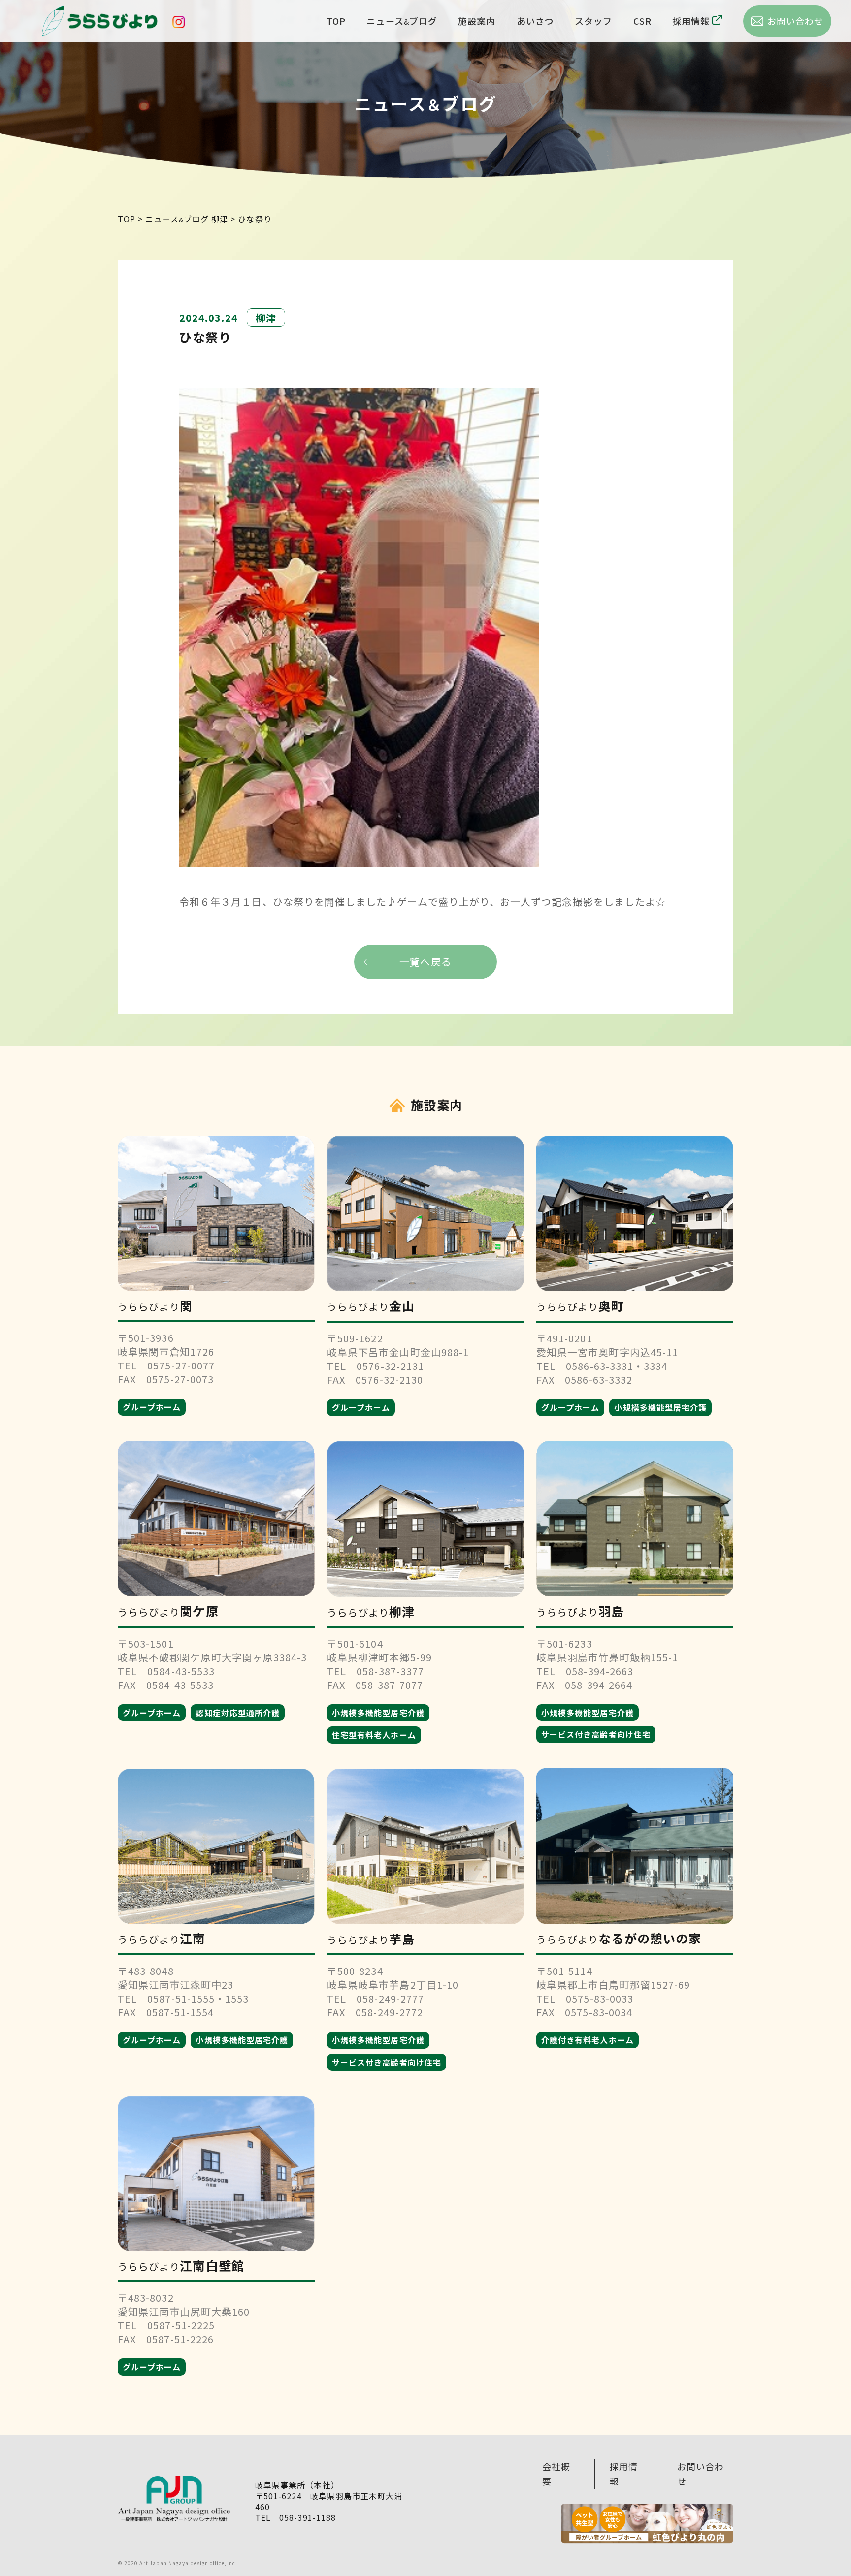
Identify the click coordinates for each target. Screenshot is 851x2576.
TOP (336, 21)
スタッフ (593, 21)
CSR (642, 21)
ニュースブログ (402, 21)
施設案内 (477, 21)
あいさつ (535, 21)
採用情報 (691, 21)
